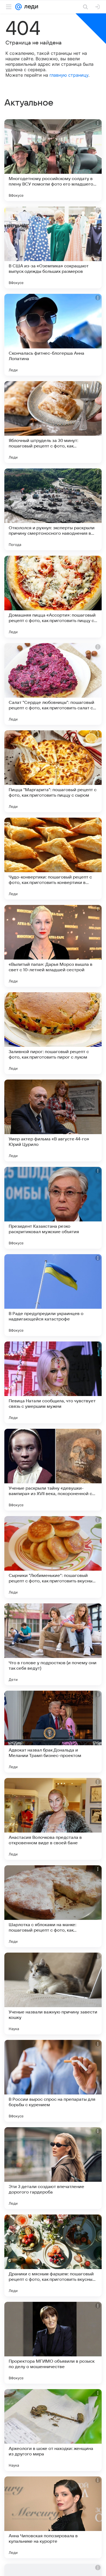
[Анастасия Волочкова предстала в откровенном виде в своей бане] (53, 1819)
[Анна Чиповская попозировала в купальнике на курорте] (53, 2517)
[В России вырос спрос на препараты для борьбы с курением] (53, 2081)
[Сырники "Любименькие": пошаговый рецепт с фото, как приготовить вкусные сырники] (53, 1557)
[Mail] (18, 7)
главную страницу (69, 75)
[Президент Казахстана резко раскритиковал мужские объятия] (53, 1208)
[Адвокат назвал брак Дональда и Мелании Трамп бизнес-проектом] (53, 1732)
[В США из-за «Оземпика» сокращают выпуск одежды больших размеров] (53, 247)
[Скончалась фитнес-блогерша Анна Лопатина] (53, 335)
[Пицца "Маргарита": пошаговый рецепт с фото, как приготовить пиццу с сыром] (53, 771)
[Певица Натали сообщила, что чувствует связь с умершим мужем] (53, 1382)
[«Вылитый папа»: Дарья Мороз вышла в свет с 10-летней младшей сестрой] (53, 946)
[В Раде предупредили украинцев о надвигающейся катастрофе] (53, 1295)
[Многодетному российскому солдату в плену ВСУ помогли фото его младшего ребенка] (53, 160)
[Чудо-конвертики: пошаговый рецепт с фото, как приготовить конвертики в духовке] (53, 859)
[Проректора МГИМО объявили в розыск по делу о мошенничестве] (53, 2343)
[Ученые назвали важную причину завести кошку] (53, 1994)
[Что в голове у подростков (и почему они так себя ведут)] (53, 1644)
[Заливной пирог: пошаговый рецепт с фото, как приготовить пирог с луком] (53, 1033)
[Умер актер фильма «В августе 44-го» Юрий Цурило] (53, 1120)
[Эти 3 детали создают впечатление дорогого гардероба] (53, 2168)
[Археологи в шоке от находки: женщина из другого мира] (53, 2430)
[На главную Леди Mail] (30, 7)
